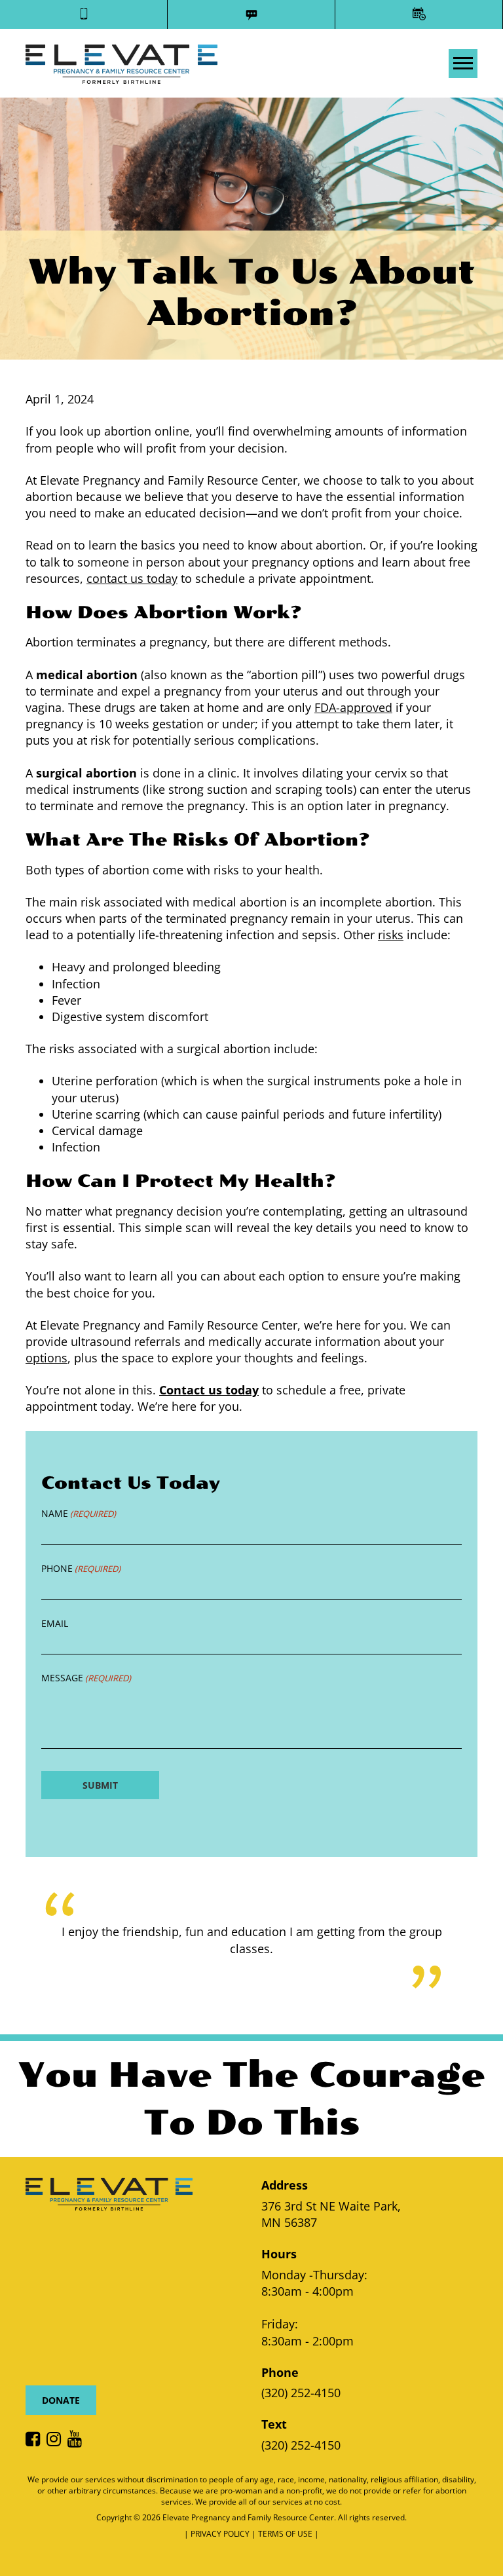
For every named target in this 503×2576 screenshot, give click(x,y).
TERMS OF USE (286, 2534)
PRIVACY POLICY (221, 2534)
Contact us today (209, 1390)
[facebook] (36, 2440)
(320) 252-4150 (301, 2393)
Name (79, 1513)
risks (391, 935)
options (47, 1358)
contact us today (132, 578)
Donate (61, 2400)
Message (86, 1678)
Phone (81, 1568)
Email (55, 1623)
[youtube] (78, 2440)
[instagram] (57, 2440)
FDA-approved (353, 707)
